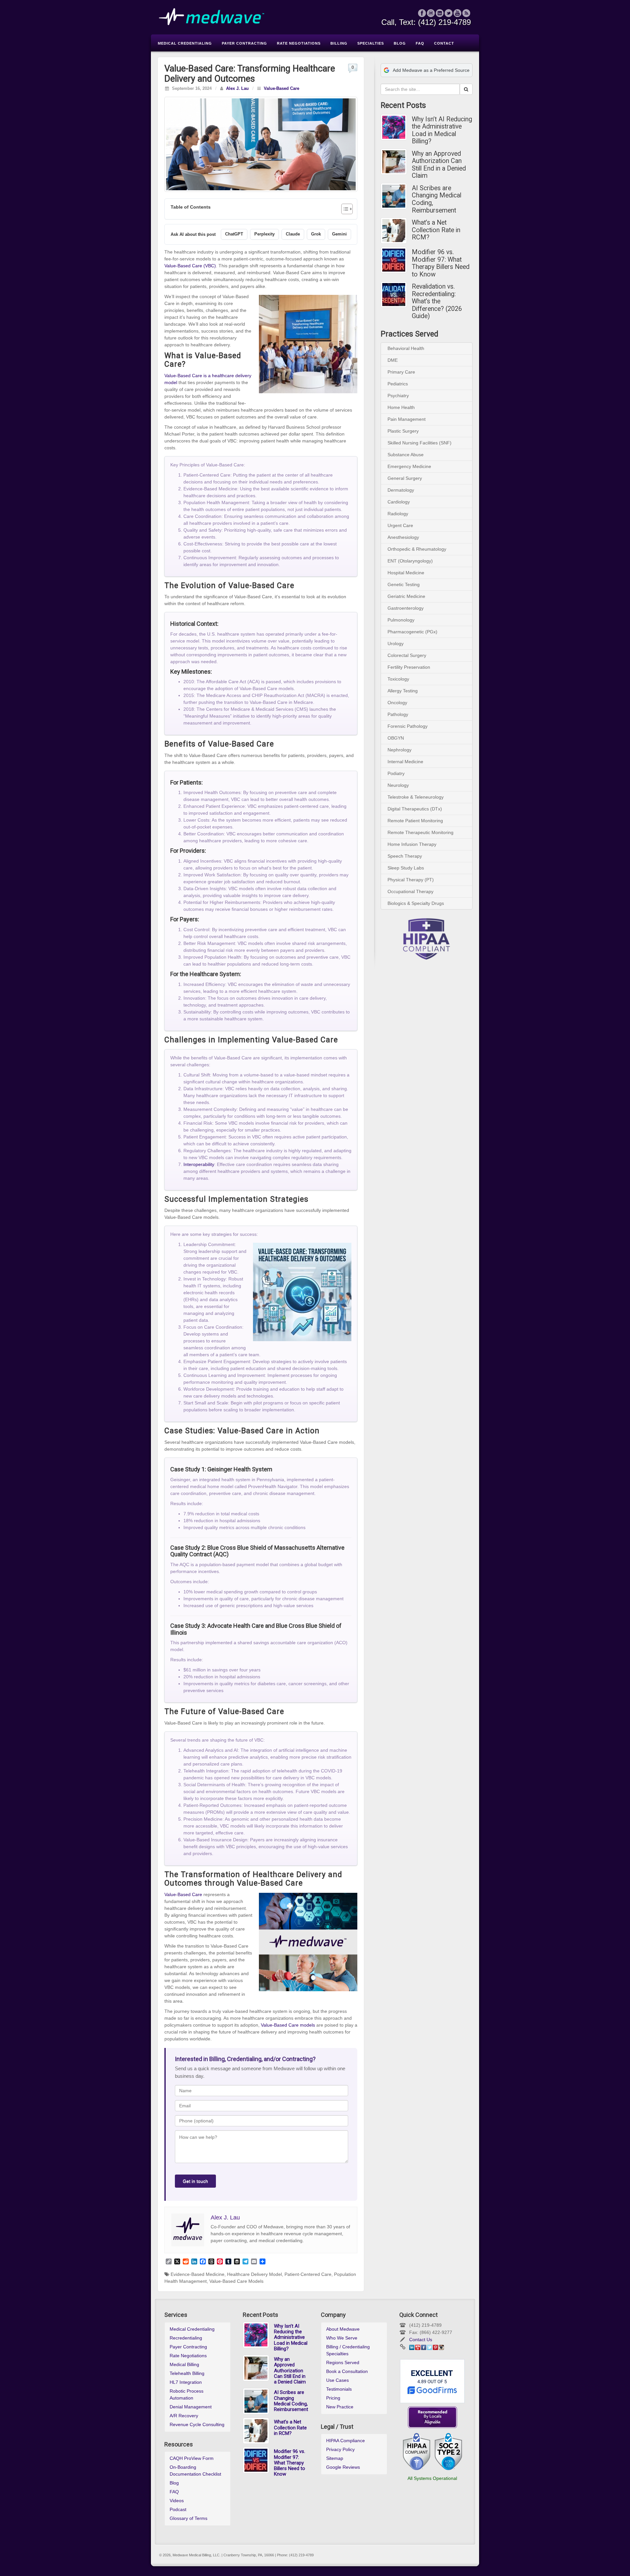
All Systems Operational (432, 2478)
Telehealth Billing (187, 2373)
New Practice (340, 2407)
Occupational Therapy (410, 891)
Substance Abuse (406, 455)
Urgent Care (400, 525)
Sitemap (335, 2458)
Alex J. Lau (237, 89)
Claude (293, 234)
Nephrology (399, 750)
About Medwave (343, 2329)
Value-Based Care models (288, 2025)
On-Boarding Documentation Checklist (195, 2471)
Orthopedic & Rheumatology (417, 549)
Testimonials (339, 2389)
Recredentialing (186, 2338)
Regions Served (343, 2362)
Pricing (333, 2398)
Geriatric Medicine (406, 596)
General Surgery (405, 478)
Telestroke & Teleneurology (416, 797)
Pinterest (435, 2347)
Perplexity (264, 234)
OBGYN (396, 738)
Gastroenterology (406, 608)
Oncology (397, 703)
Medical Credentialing (192, 2329)
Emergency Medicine (409, 466)
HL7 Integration (186, 2382)
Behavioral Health (406, 348)
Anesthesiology (403, 537)
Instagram (431, 13)
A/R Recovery (184, 2416)
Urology (396, 644)
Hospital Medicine (406, 573)
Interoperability (199, 1164)
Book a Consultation (347, 2371)
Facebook (422, 13)
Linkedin (440, 13)
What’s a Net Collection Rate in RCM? (436, 230)
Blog (174, 2483)
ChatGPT (234, 234)
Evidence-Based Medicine (198, 2274)
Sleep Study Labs (406, 868)
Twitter (449, 13)
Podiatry (396, 773)
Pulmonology (401, 620)
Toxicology (398, 679)
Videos (177, 2501)
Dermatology (401, 490)
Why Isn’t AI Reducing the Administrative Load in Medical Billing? (442, 131)
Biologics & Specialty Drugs (416, 903)
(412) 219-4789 (444, 22)
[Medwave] (315, 17)
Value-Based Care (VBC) (190, 266)
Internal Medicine (405, 762)
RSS (466, 13)
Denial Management (191, 2407)
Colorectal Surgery (407, 655)
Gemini (339, 234)
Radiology (398, 514)
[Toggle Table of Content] (344, 209)
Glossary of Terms (189, 2518)
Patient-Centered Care (308, 2274)
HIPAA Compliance (346, 2441)
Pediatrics (398, 384)
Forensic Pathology (408, 726)
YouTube (458, 13)
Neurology (398, 785)
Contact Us (421, 2340)
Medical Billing (184, 2364)
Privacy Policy (340, 2449)
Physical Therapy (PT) (411, 880)
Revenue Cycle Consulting (197, 2424)
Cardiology (399, 502)
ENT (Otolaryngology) (410, 561)
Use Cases (337, 2380)
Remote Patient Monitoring (415, 821)
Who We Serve (342, 2338)
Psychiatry (398, 396)
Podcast (178, 2509)
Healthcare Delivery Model (254, 2274)
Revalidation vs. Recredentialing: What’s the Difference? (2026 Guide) (437, 301)
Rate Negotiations (188, 2356)
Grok (316, 234)
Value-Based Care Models (236, 2281)
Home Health (401, 407)
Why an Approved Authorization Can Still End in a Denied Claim (439, 165)
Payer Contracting (188, 2347)
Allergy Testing (403, 691)
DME (393, 360)
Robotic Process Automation (187, 2394)
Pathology (398, 714)
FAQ (174, 2492)
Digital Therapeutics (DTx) (415, 809)
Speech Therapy (405, 856)
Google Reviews (343, 2467)
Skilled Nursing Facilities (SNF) (420, 443)
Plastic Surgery (403, 431)
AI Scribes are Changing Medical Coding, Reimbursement (437, 199)
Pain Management (407, 419)
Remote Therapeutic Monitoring (420, 832)
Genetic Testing (404, 584)
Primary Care (401, 372)
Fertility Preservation (409, 667)
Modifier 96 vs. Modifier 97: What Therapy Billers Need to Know (441, 263)
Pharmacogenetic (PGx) (412, 632)
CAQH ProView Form (192, 2458)
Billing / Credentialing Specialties (348, 2350)
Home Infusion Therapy (412, 844)
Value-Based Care (282, 89)
